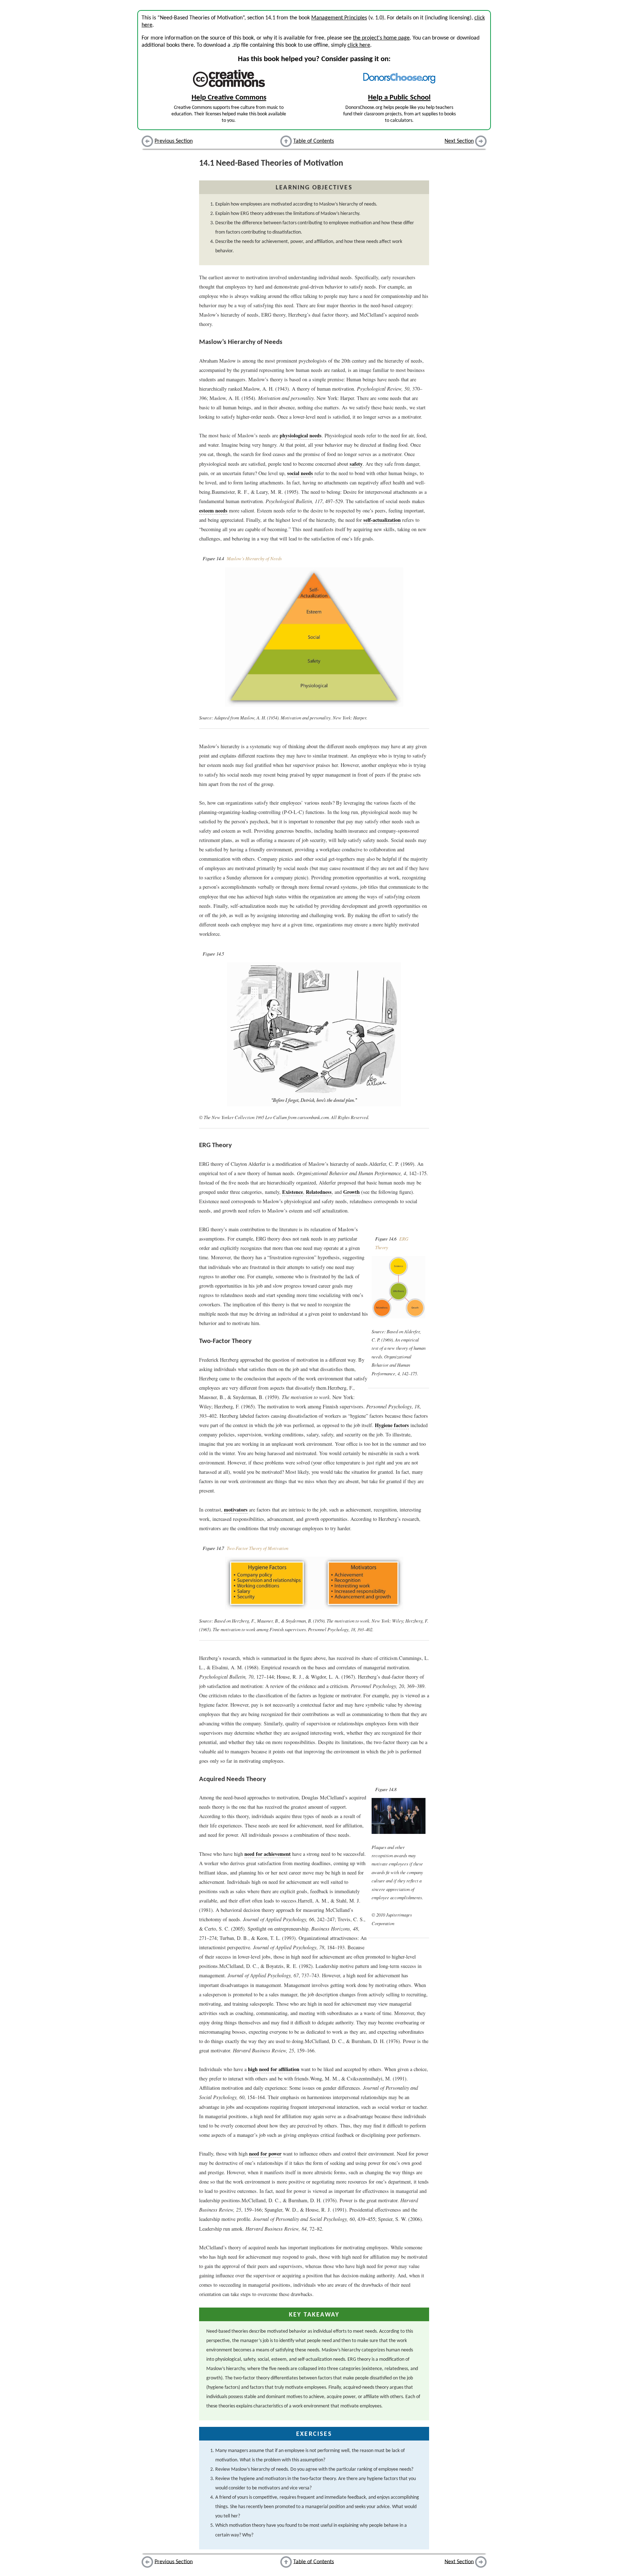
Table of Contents (314, 141)
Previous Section (174, 141)
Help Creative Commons (229, 98)
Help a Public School (399, 98)
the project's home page (381, 38)
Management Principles (339, 18)
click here (359, 45)
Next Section (459, 141)
